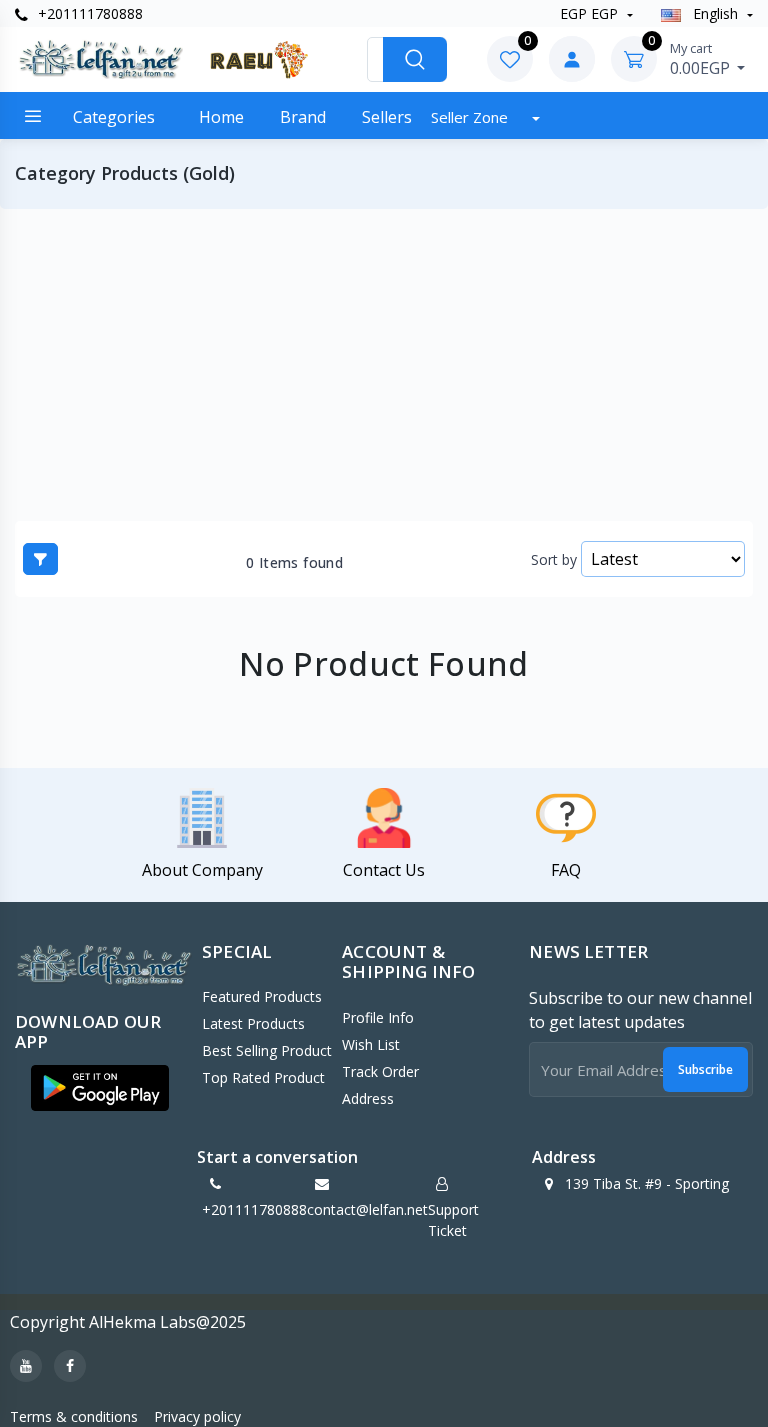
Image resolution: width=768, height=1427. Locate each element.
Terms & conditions (74, 1416)
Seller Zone (471, 117)
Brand (303, 117)
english (715, 13)
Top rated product (263, 1077)
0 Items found (294, 563)
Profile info (378, 1017)
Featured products (262, 996)
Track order (380, 1071)
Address (368, 1098)
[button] (100, 1088)
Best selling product (267, 1050)
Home (221, 117)
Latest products (253, 1023)
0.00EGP (702, 59)
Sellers (387, 117)
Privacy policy (197, 1416)
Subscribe (705, 1069)
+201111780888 (88, 13)
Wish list (371, 1044)
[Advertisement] (384, 365)
